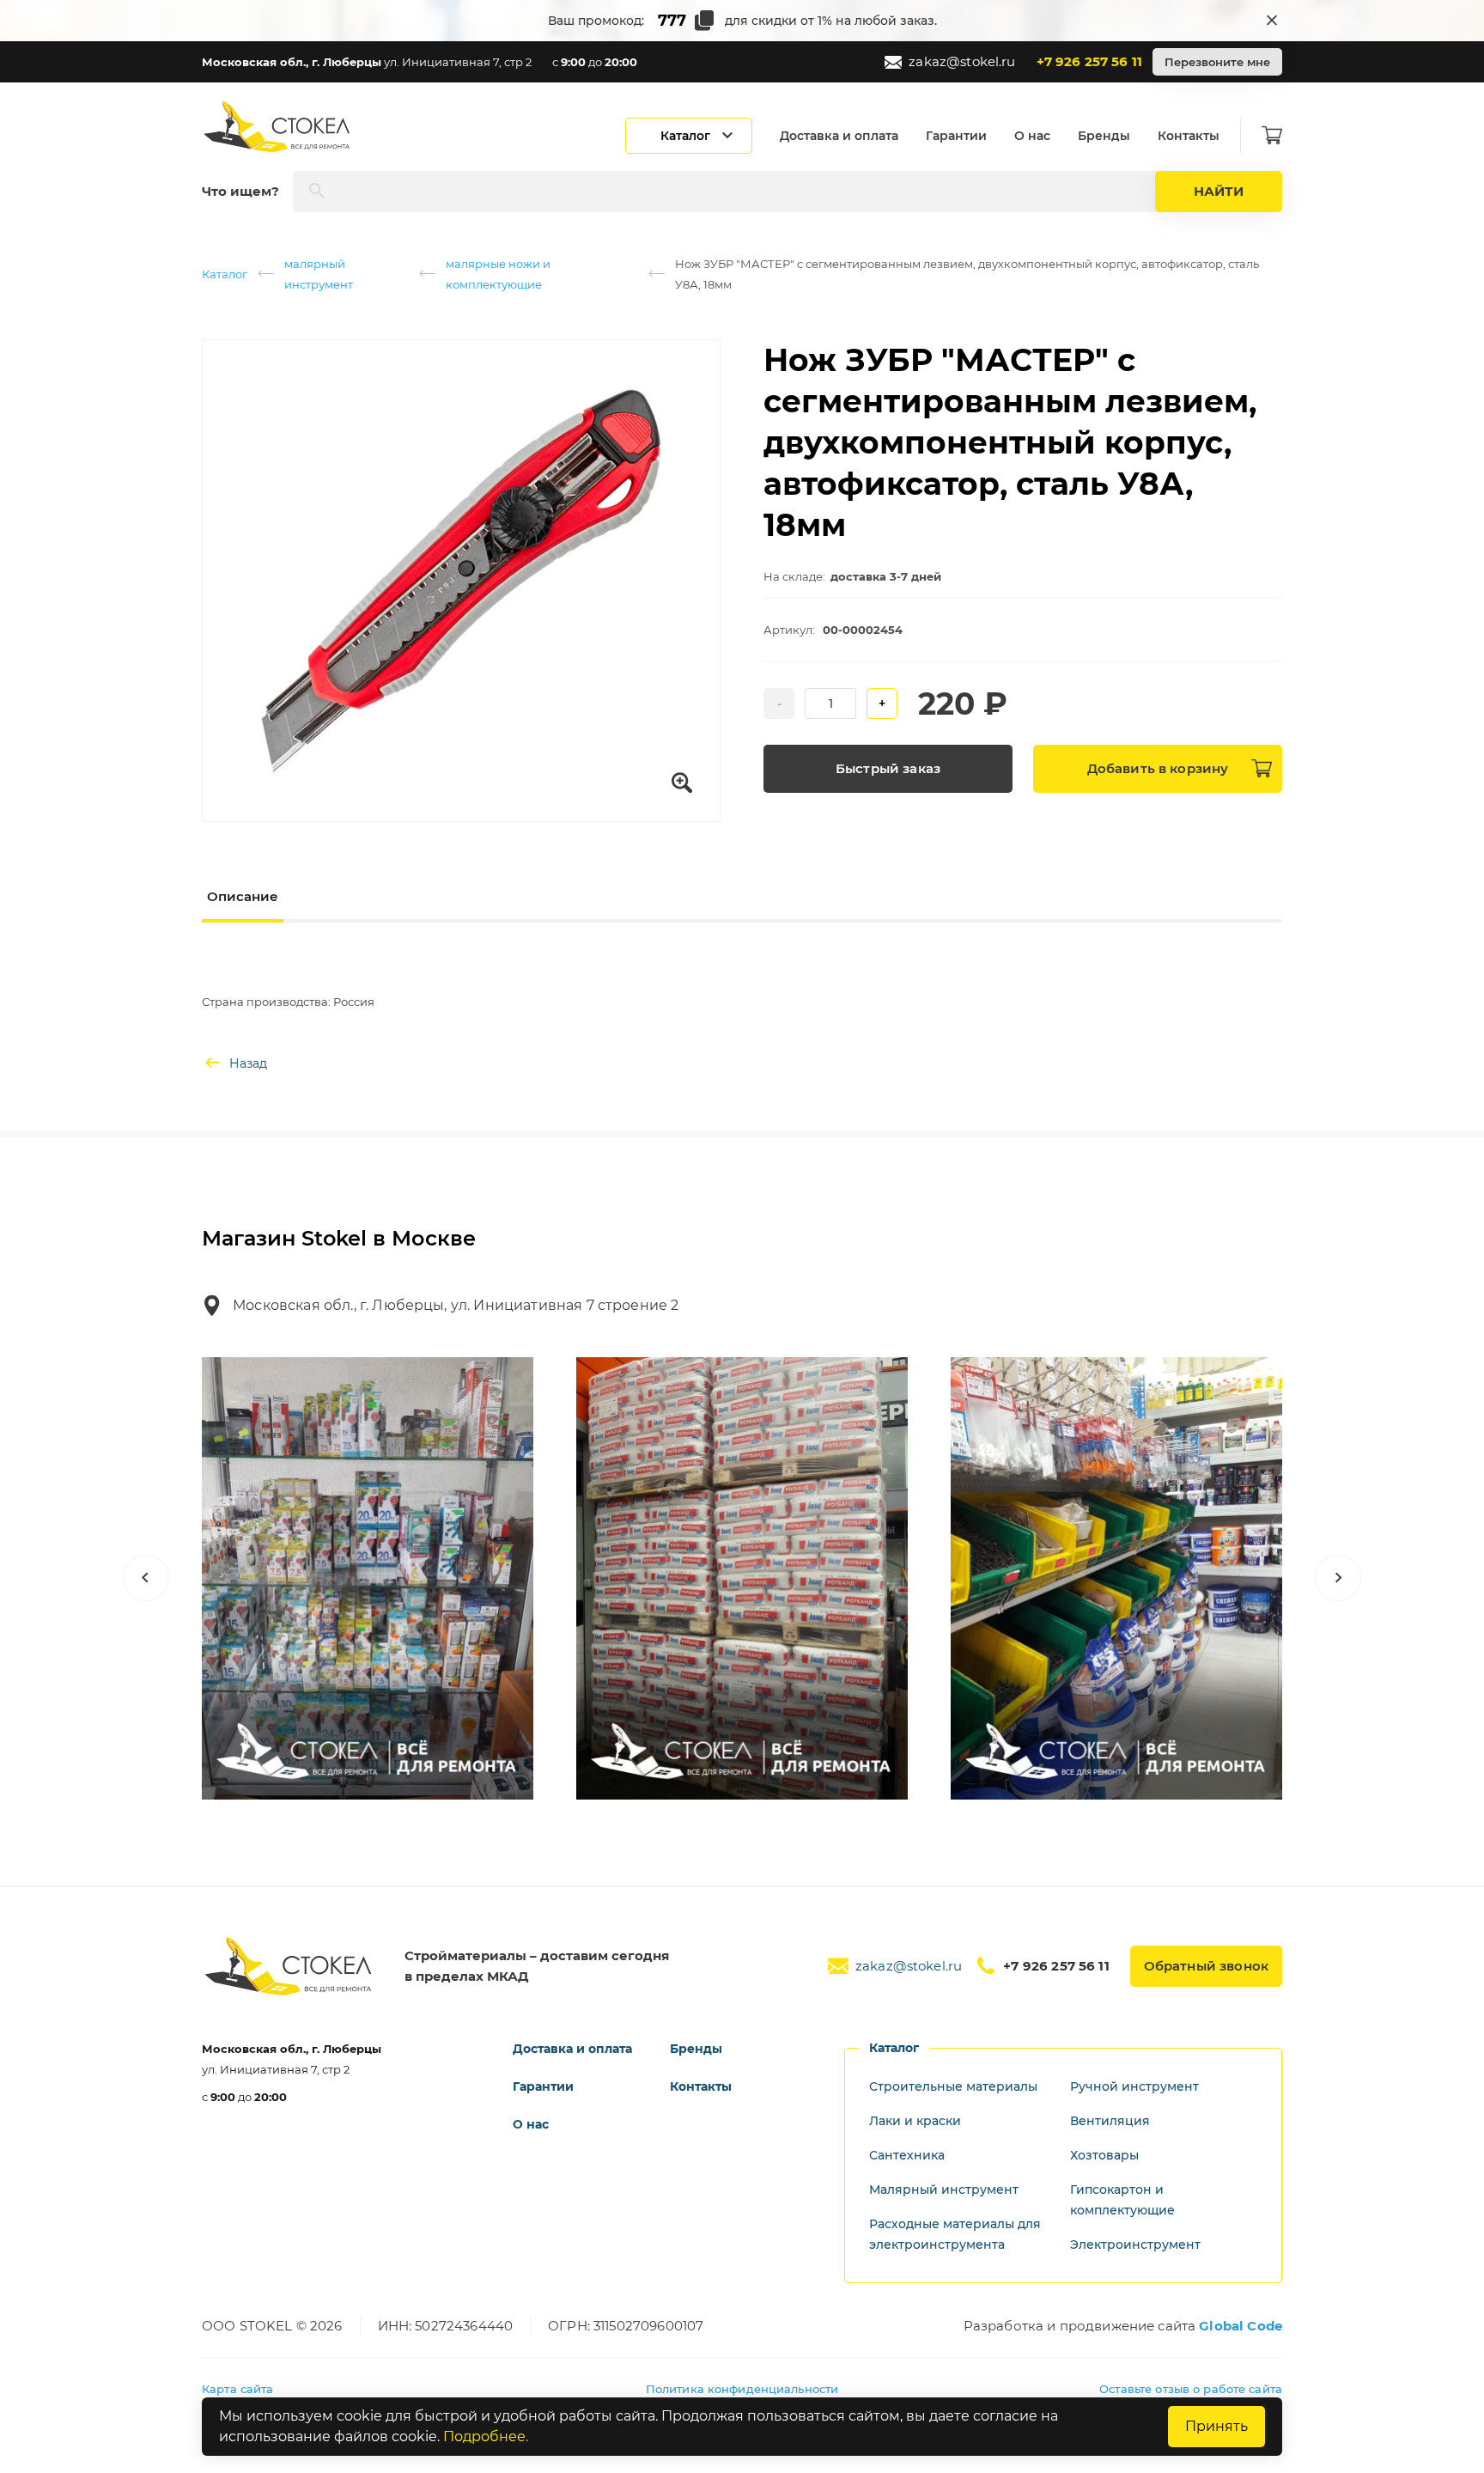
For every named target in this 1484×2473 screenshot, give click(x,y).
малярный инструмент (319, 274)
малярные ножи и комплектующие (498, 274)
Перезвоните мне (1217, 62)
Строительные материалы (953, 2086)
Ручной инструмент (1134, 2086)
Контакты (1189, 136)
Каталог (225, 274)
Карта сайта (237, 2389)
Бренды (1104, 136)
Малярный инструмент (944, 2190)
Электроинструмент (1135, 2245)
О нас (1032, 136)
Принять (1216, 2426)
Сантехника (907, 2155)
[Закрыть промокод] (1272, 21)
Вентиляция (1110, 2121)
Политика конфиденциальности (742, 2389)
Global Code (1241, 2326)
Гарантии (956, 136)
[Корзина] (1272, 136)
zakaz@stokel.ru (962, 61)
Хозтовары (1104, 2155)
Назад (248, 1063)
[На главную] (278, 127)
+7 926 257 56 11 (1089, 61)
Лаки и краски (915, 2121)
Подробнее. (486, 2436)
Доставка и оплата (839, 136)
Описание (243, 896)
